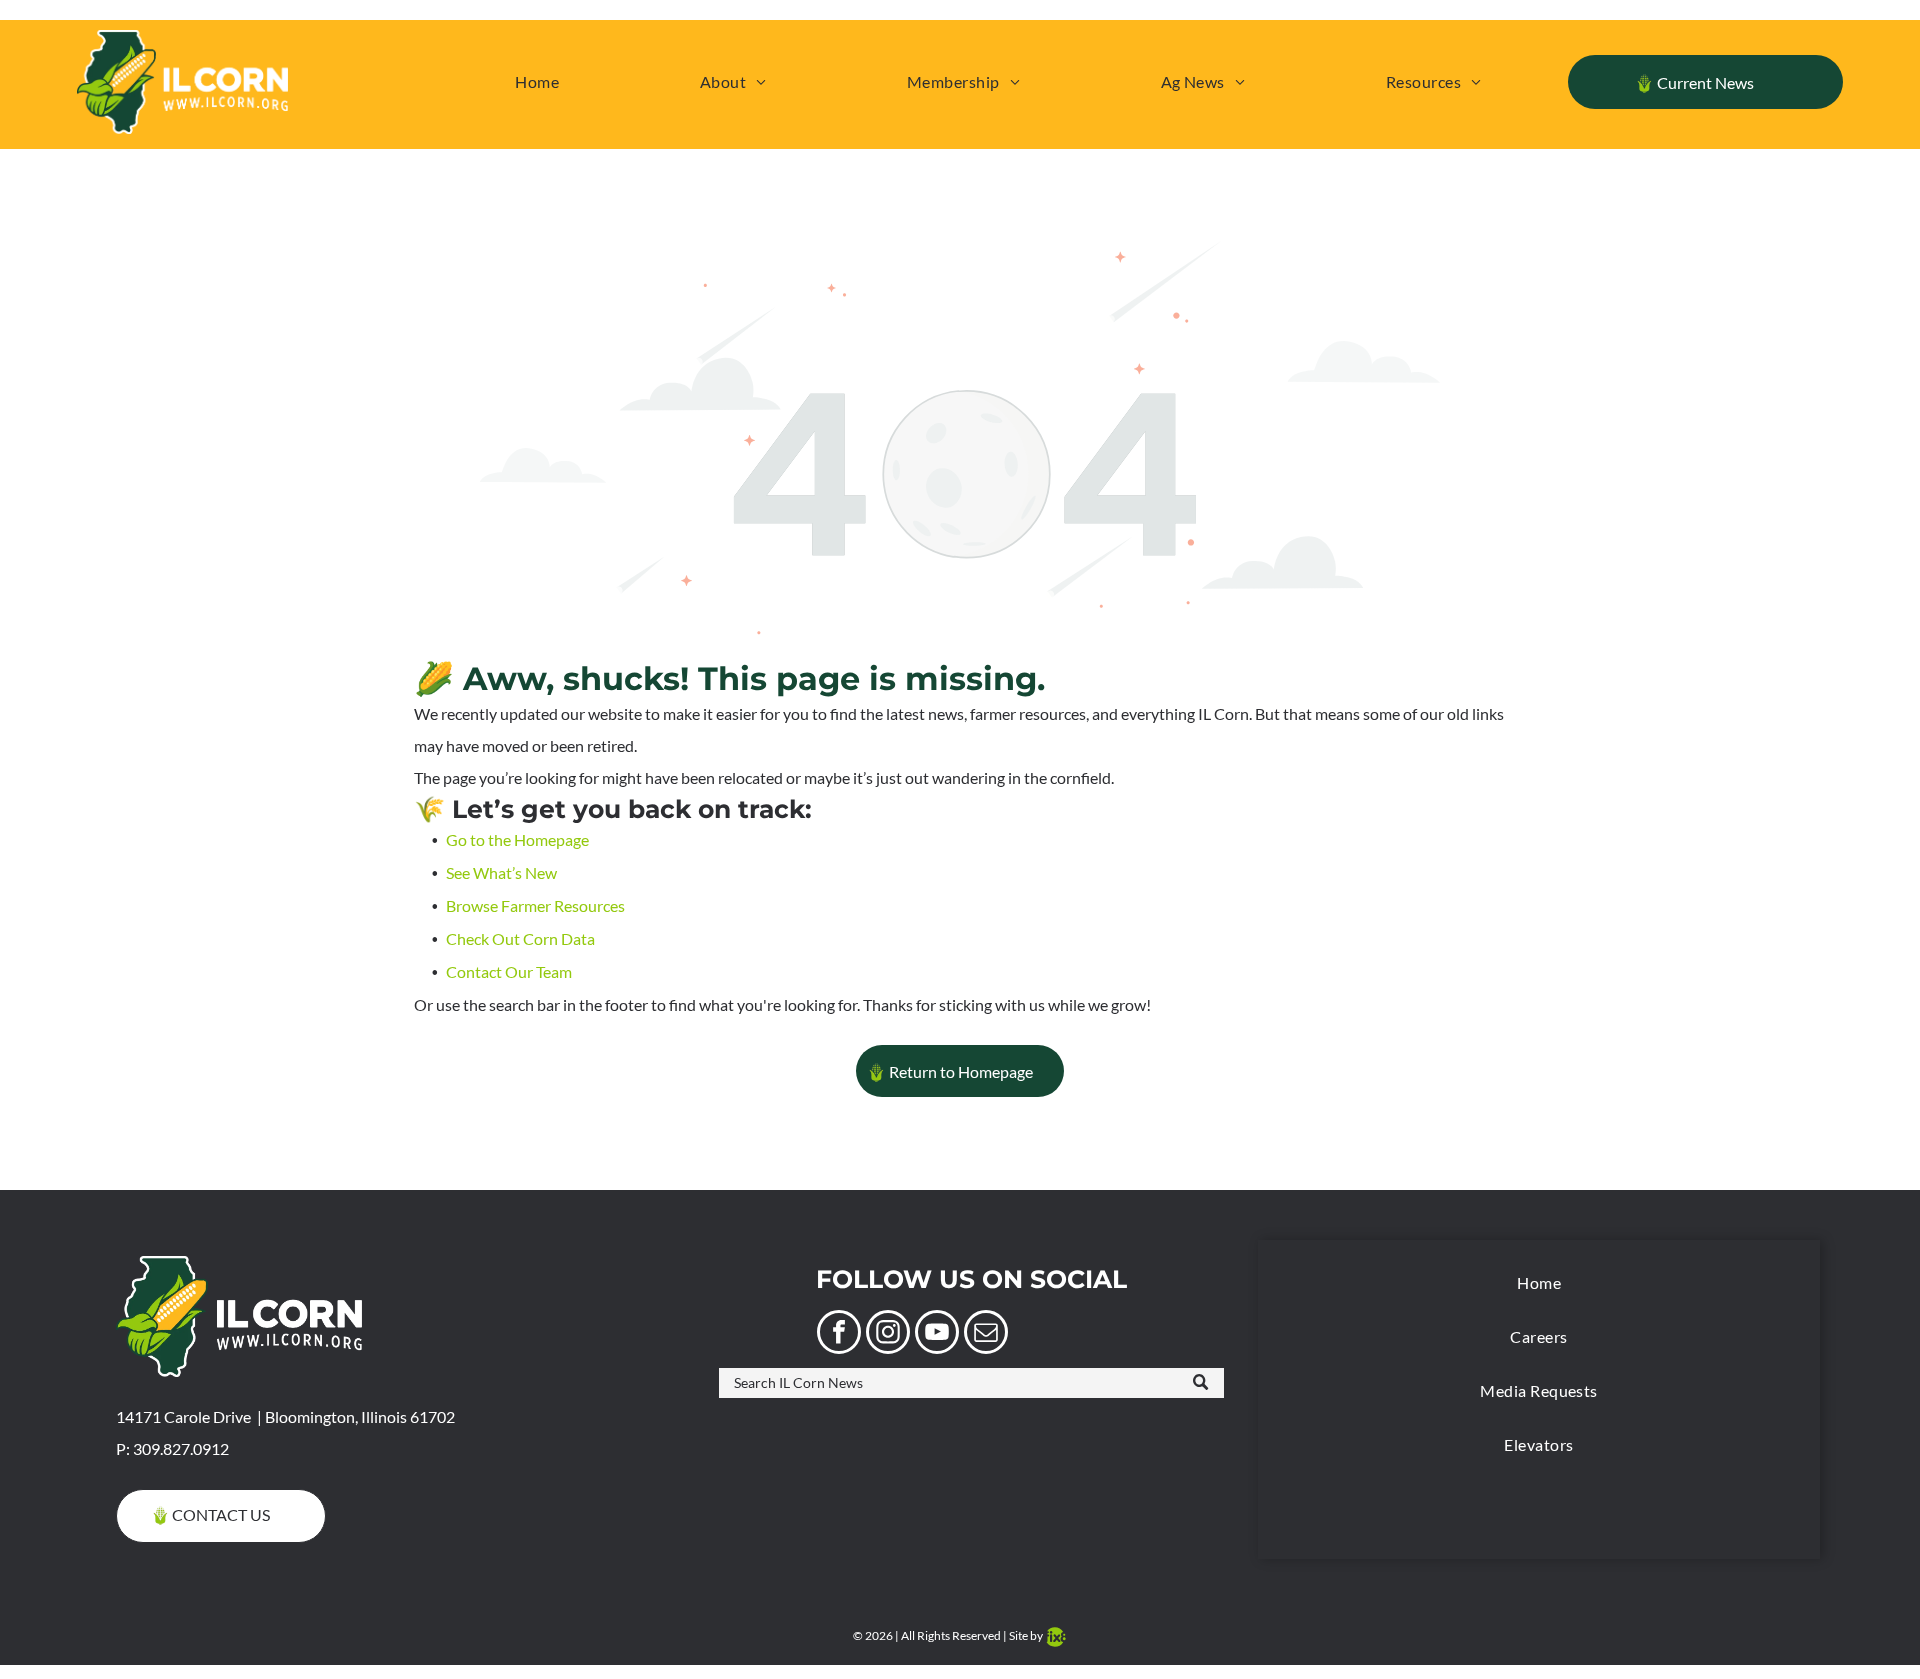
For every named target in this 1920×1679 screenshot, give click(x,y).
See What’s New (501, 872)
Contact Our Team (509, 971)
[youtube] (937, 1334)
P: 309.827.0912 (172, 1448)
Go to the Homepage (517, 839)
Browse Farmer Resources (535, 905)
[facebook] (839, 1334)
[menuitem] (537, 82)
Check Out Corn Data (520, 938)
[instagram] (888, 1334)
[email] (986, 1334)
